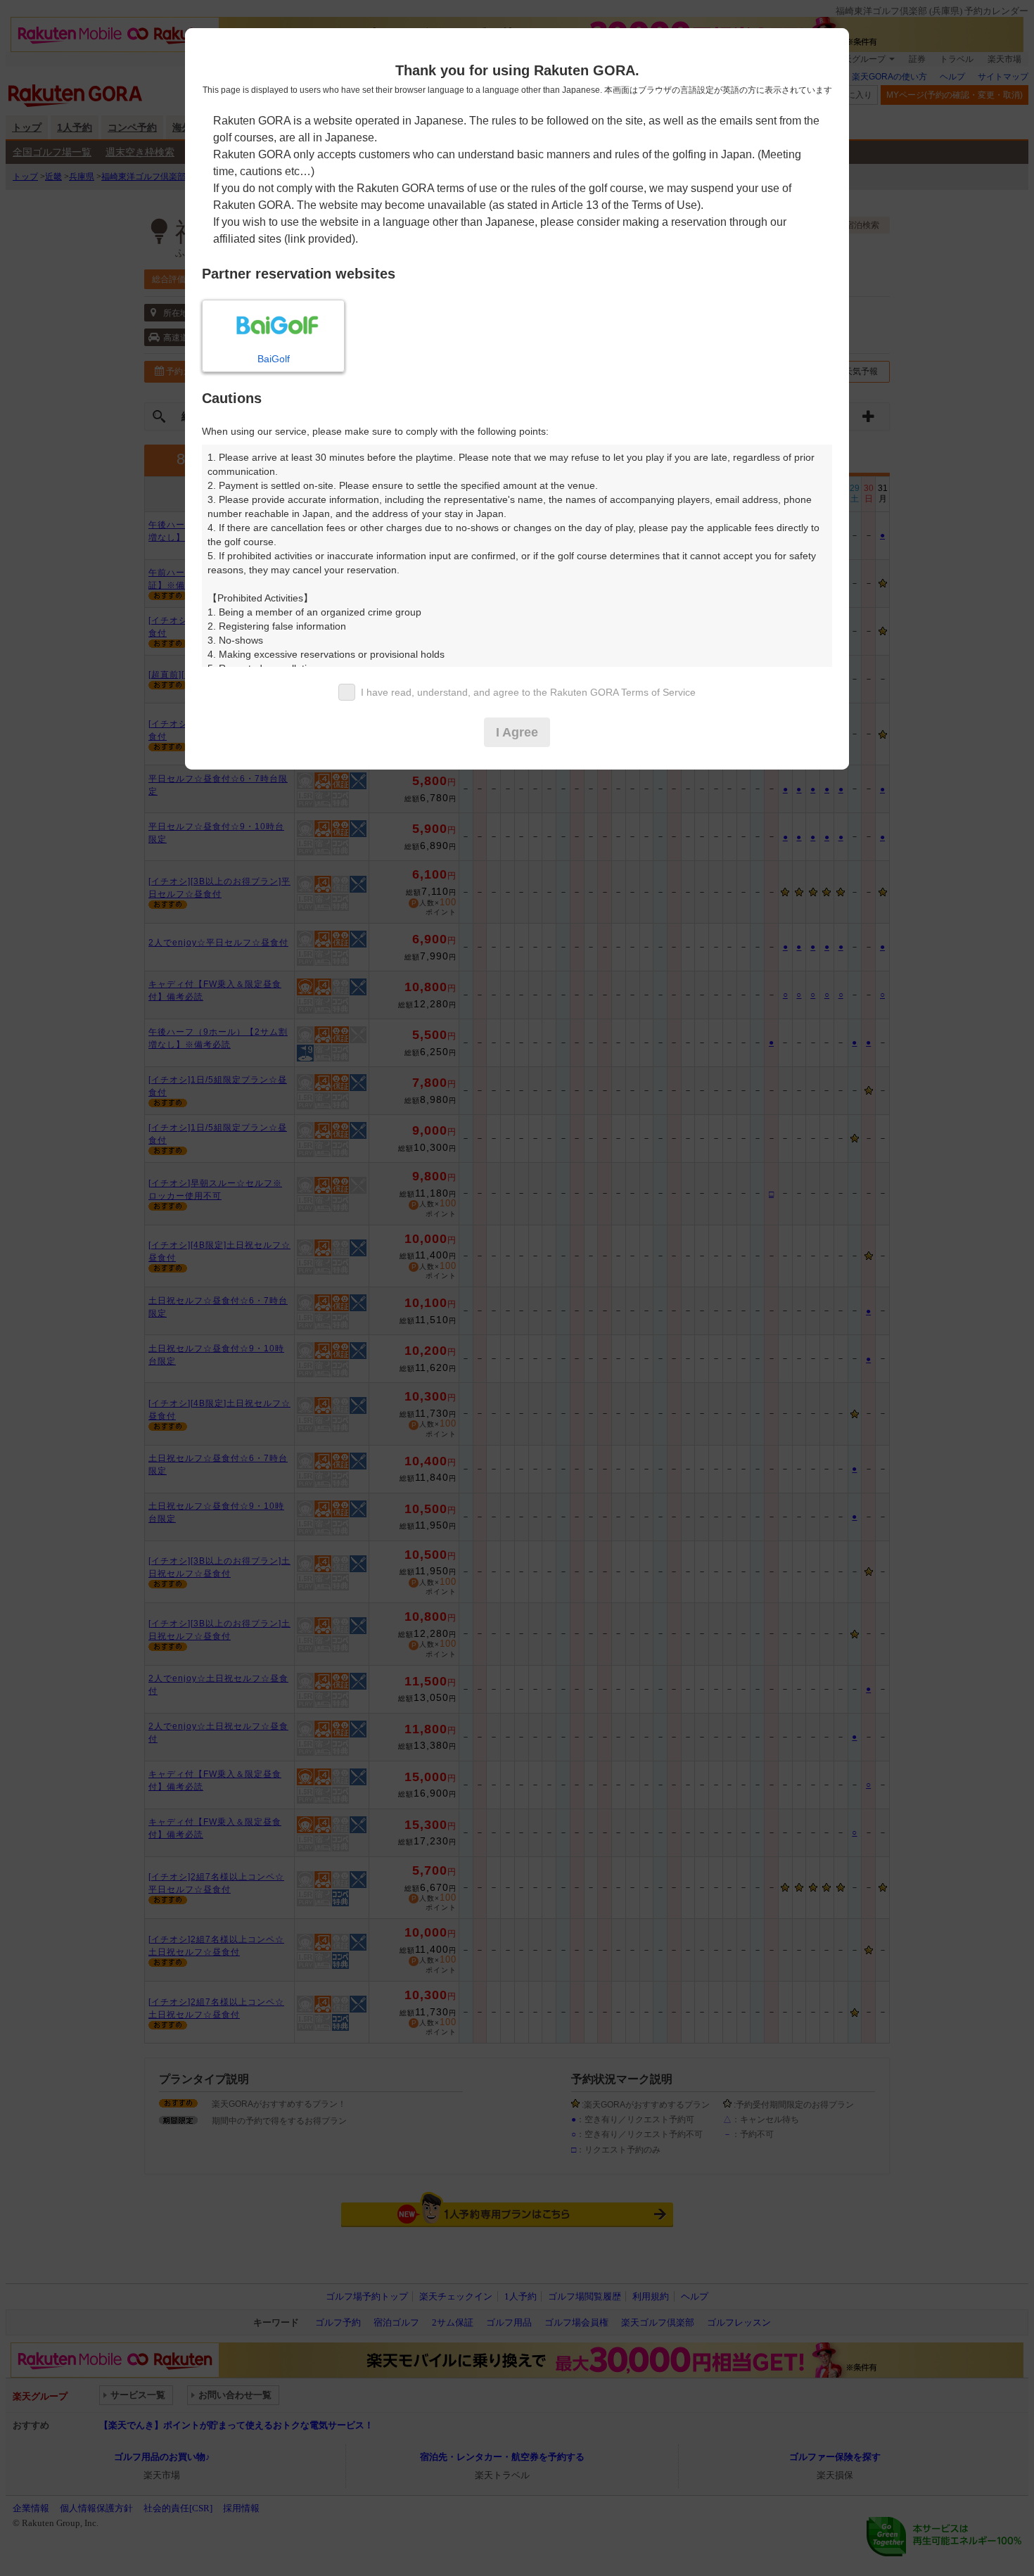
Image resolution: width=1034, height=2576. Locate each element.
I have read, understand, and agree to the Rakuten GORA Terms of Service (528, 692)
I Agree (517, 732)
